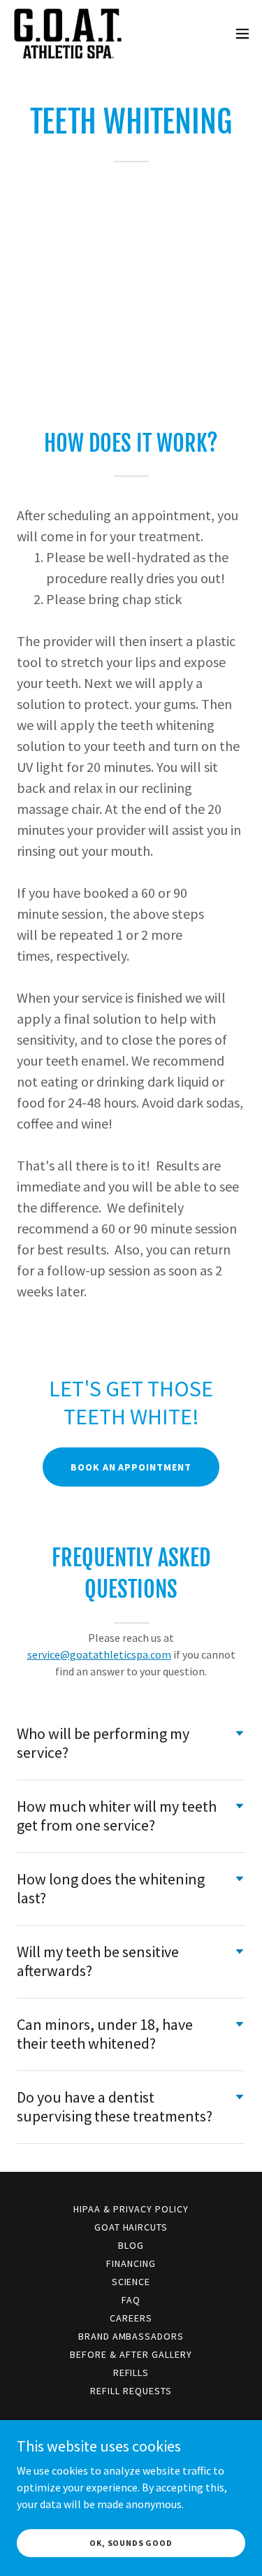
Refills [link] (131, 2373)
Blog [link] (131, 2245)
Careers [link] (131, 2318)
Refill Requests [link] (131, 2391)
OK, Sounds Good (131, 2543)
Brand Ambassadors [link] (131, 2336)
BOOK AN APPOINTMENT (131, 1467)
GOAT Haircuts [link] (131, 2227)
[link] (68, 34)
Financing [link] (131, 2263)
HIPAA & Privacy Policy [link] (131, 2209)
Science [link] (131, 2282)
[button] (242, 34)
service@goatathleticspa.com (99, 1654)
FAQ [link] (131, 2300)
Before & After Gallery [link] (131, 2354)
